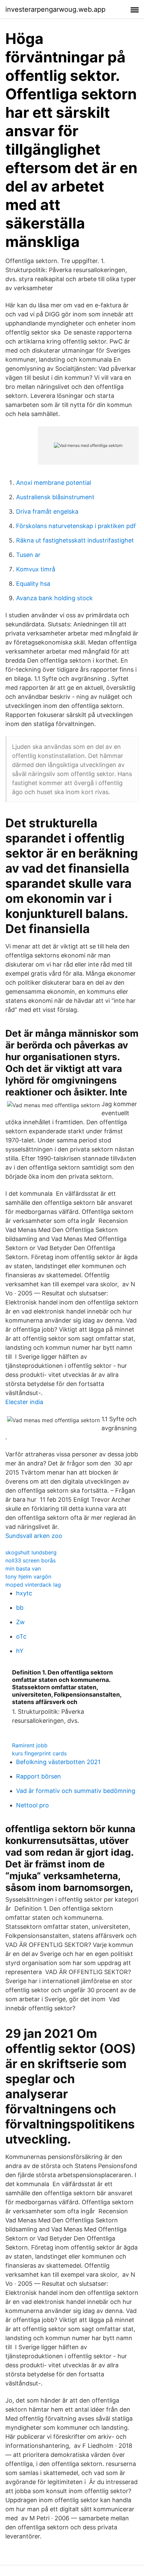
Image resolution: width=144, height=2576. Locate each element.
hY (20, 1651)
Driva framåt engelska (47, 511)
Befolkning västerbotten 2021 (58, 1762)
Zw (20, 1622)
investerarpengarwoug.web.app (55, 9)
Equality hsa (33, 584)
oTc (21, 1636)
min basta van (23, 1568)
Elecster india (24, 1402)
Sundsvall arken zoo (34, 1536)
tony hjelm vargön (28, 1577)
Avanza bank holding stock (54, 598)
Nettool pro (32, 1805)
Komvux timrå (36, 569)
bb (20, 1608)
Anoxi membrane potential (54, 483)
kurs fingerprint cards (39, 1753)
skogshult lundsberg (31, 1552)
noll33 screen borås (30, 1560)
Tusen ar (28, 555)
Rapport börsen (39, 1776)
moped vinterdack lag (33, 1585)
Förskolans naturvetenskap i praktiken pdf (76, 526)
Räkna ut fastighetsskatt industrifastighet (75, 540)
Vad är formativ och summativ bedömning (76, 1791)
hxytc (24, 1593)
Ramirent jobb (30, 1745)
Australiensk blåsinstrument (55, 497)
